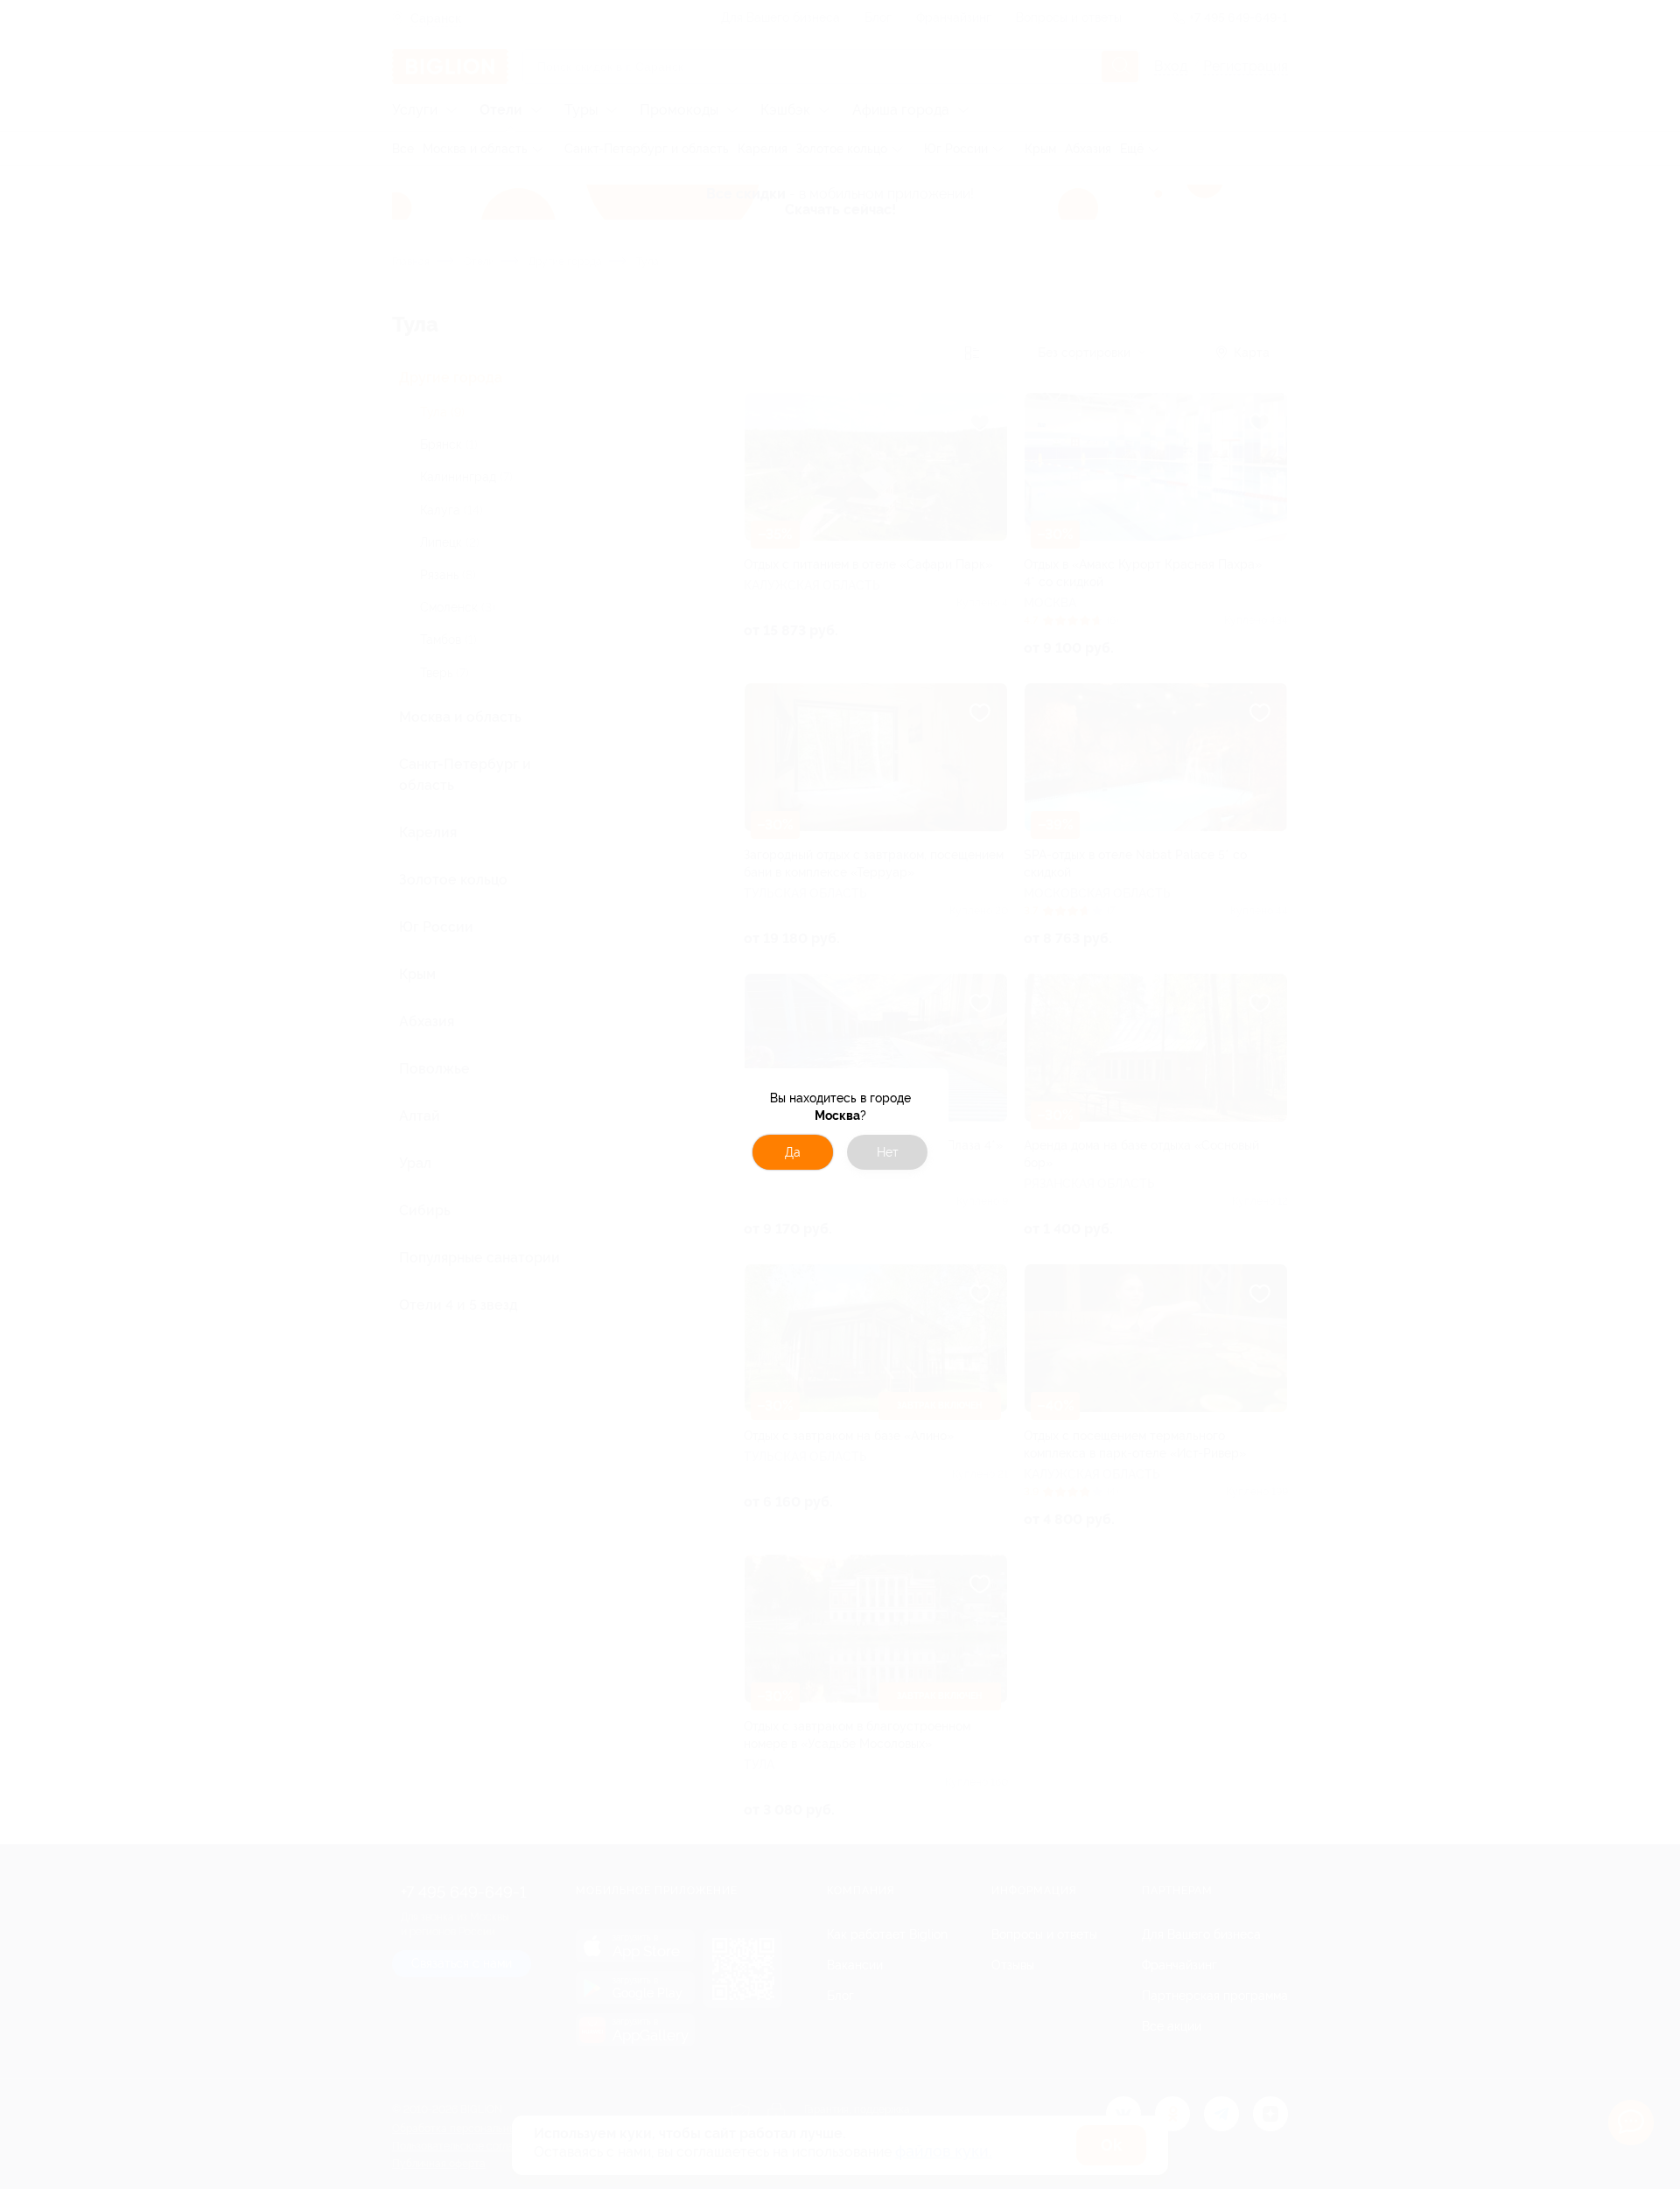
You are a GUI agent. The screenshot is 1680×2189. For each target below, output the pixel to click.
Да (793, 1152)
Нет (888, 1152)
